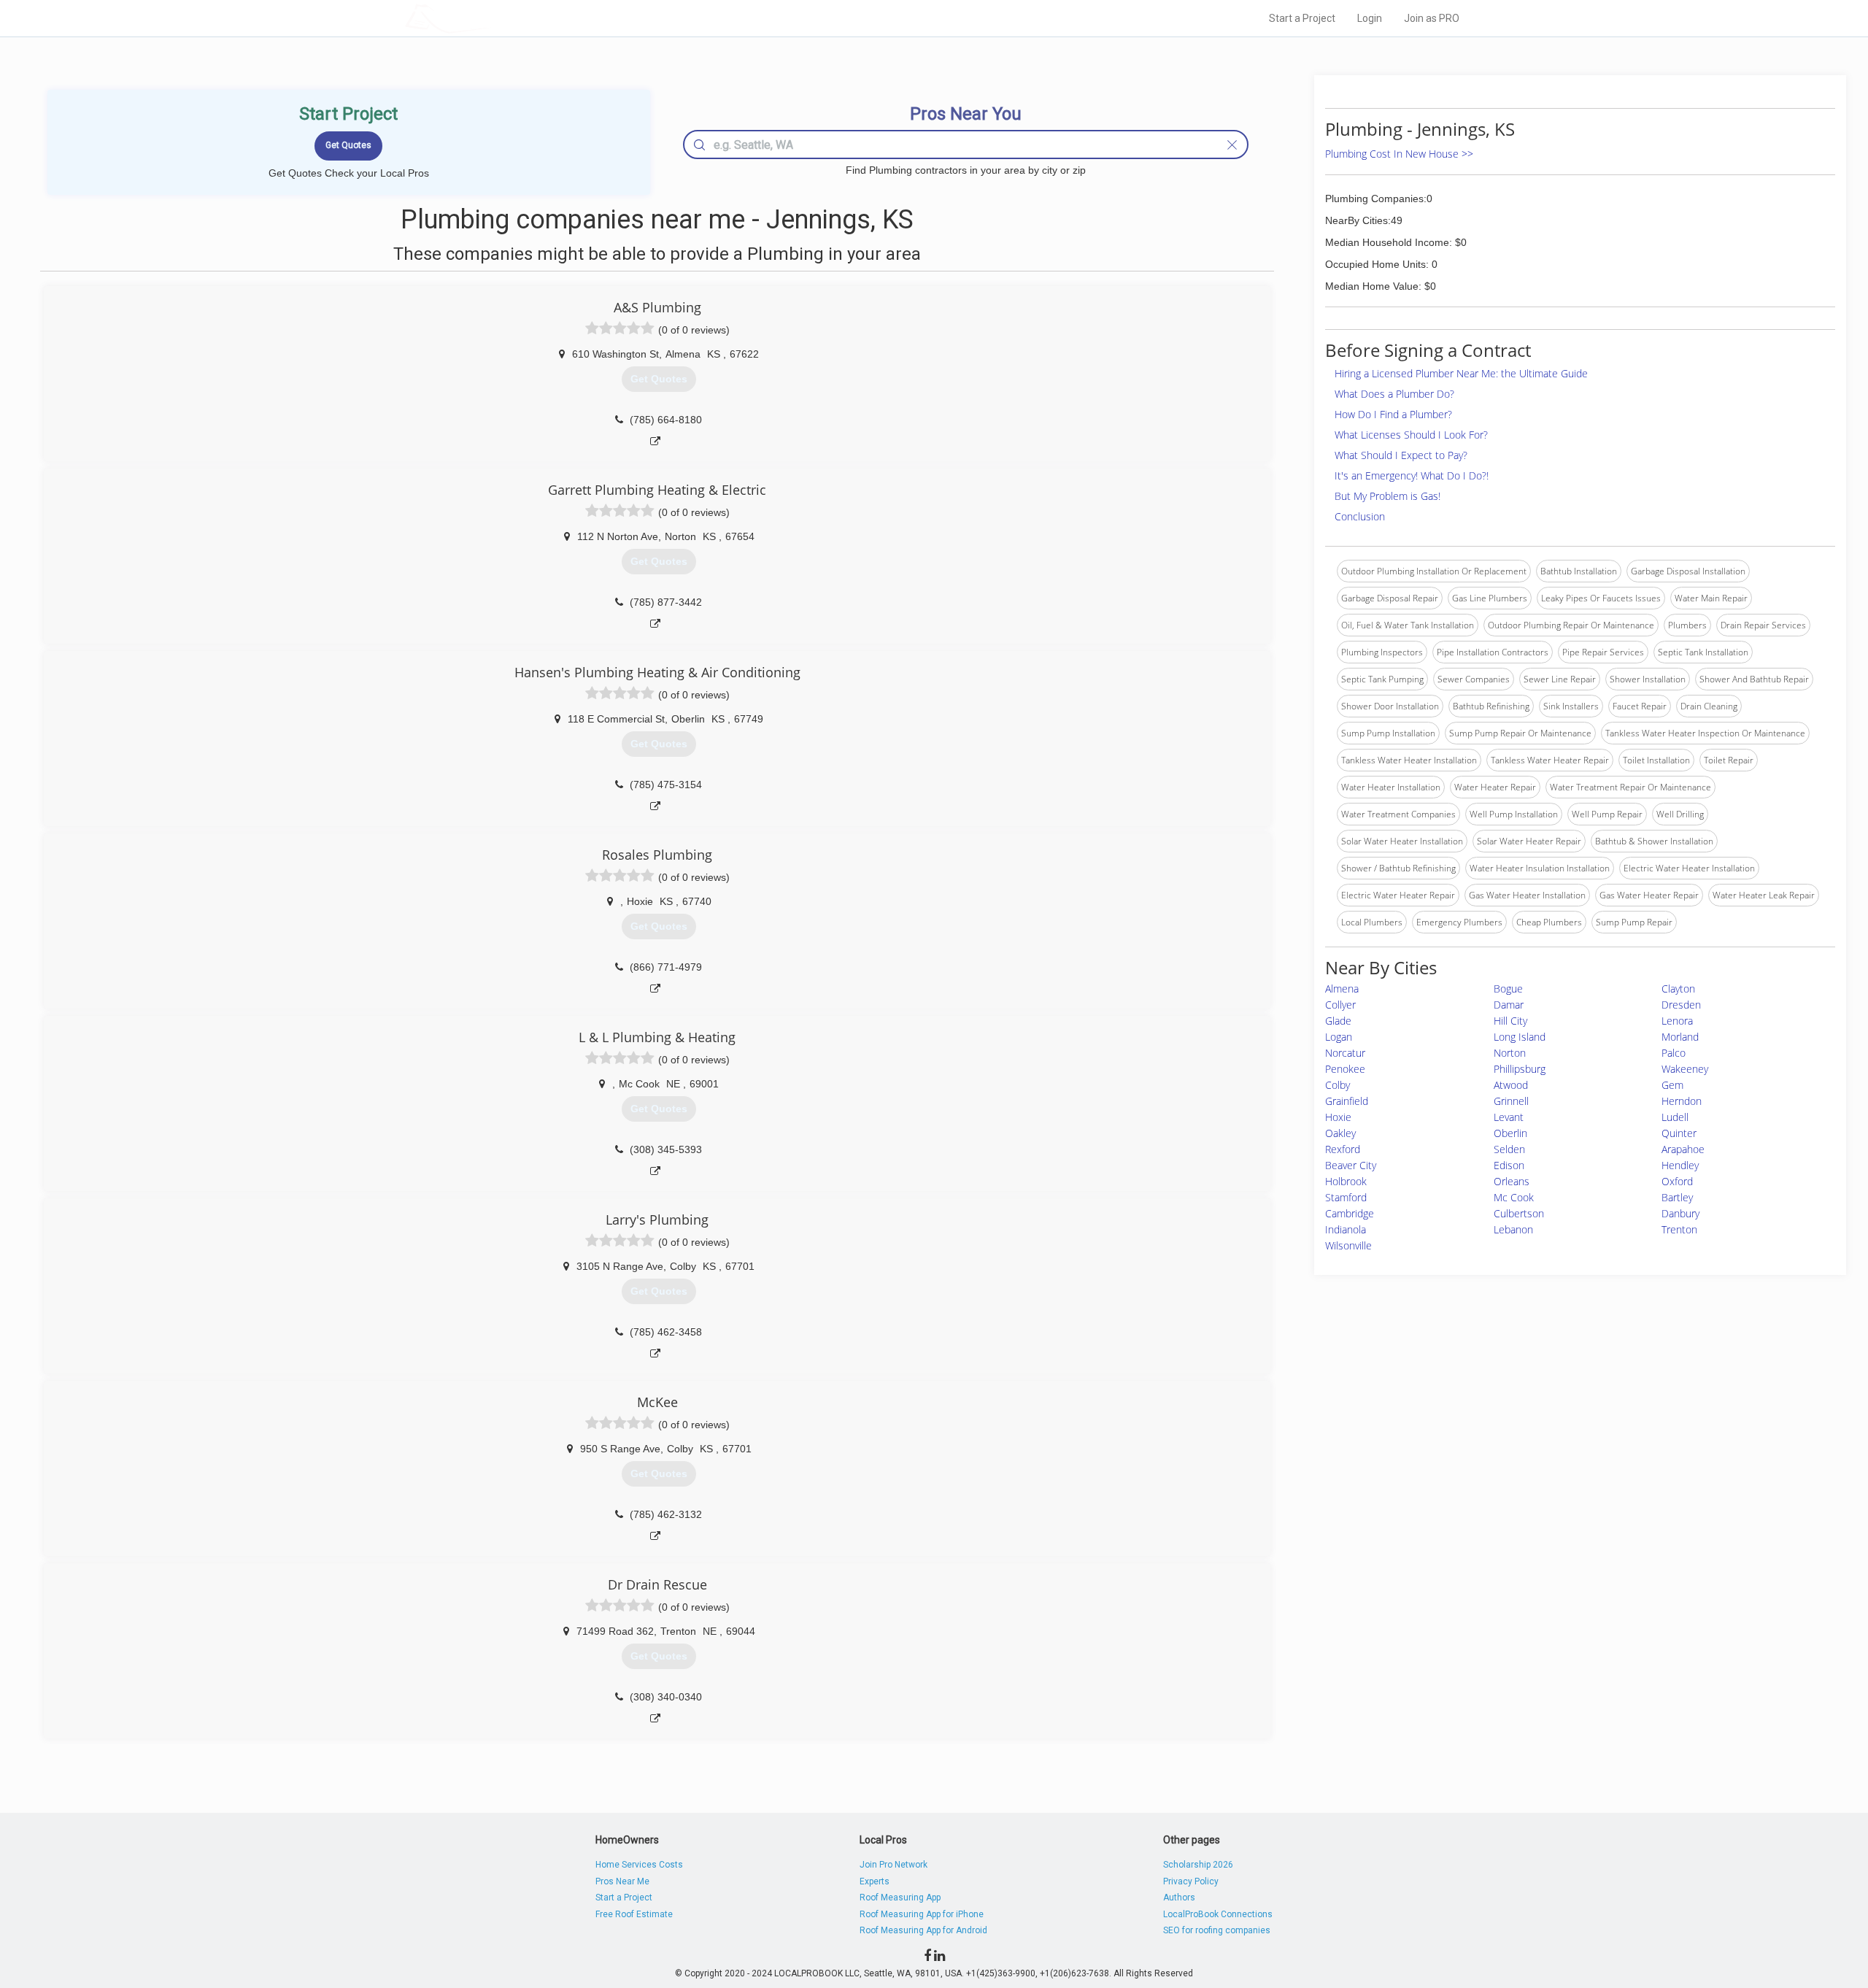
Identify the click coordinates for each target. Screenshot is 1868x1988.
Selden (1509, 1149)
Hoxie (1338, 1117)
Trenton (1679, 1229)
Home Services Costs (639, 1865)
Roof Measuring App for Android (923, 1930)
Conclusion (1360, 516)
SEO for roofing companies (1217, 1930)
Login (1370, 18)
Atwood (1511, 1085)
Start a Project (1302, 18)
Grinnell (1511, 1101)
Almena (1342, 989)
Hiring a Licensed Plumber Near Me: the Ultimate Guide (1461, 373)
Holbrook (1346, 1181)
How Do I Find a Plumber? (1393, 414)
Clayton (1678, 989)
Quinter (1679, 1133)
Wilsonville (1348, 1245)
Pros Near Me (622, 1881)
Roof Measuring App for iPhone (922, 1914)
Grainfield (1347, 1101)
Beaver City (1351, 1165)
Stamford (1346, 1197)
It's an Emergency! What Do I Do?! (1412, 475)
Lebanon (1513, 1229)
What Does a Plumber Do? (1394, 394)
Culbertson (1519, 1213)
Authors (1179, 1898)
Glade (1338, 1021)
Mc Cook (1514, 1197)
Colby (1338, 1085)
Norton (1510, 1053)
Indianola (1346, 1229)
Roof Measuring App (900, 1898)
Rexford (1343, 1149)
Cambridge (1350, 1213)
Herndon (1682, 1101)
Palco (1674, 1053)
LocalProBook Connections (1218, 1914)
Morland (1680, 1037)
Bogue (1508, 989)
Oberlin (1510, 1133)
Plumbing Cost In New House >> (1399, 154)
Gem (1672, 1085)
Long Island (1520, 1037)
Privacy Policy (1191, 1881)
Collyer (1340, 1005)
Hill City (1510, 1021)
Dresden (1681, 1005)
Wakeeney (1685, 1069)
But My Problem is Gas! (1388, 496)
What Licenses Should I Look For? (1411, 435)
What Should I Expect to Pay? (1401, 455)
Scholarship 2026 (1198, 1865)
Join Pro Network (894, 1865)
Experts (875, 1881)
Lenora (1677, 1021)
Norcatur (1345, 1053)
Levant (1509, 1117)
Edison (1509, 1165)
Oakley (1340, 1133)
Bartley (1677, 1197)
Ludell (1675, 1117)
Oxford (1677, 1181)
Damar (1509, 1005)
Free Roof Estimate (634, 1914)
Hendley (1680, 1165)
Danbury (1680, 1213)
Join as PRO (1432, 18)
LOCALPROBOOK (490, 18)
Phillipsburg (1520, 1069)
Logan (1339, 1037)
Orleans (1512, 1181)
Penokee (1345, 1069)
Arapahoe (1683, 1149)
